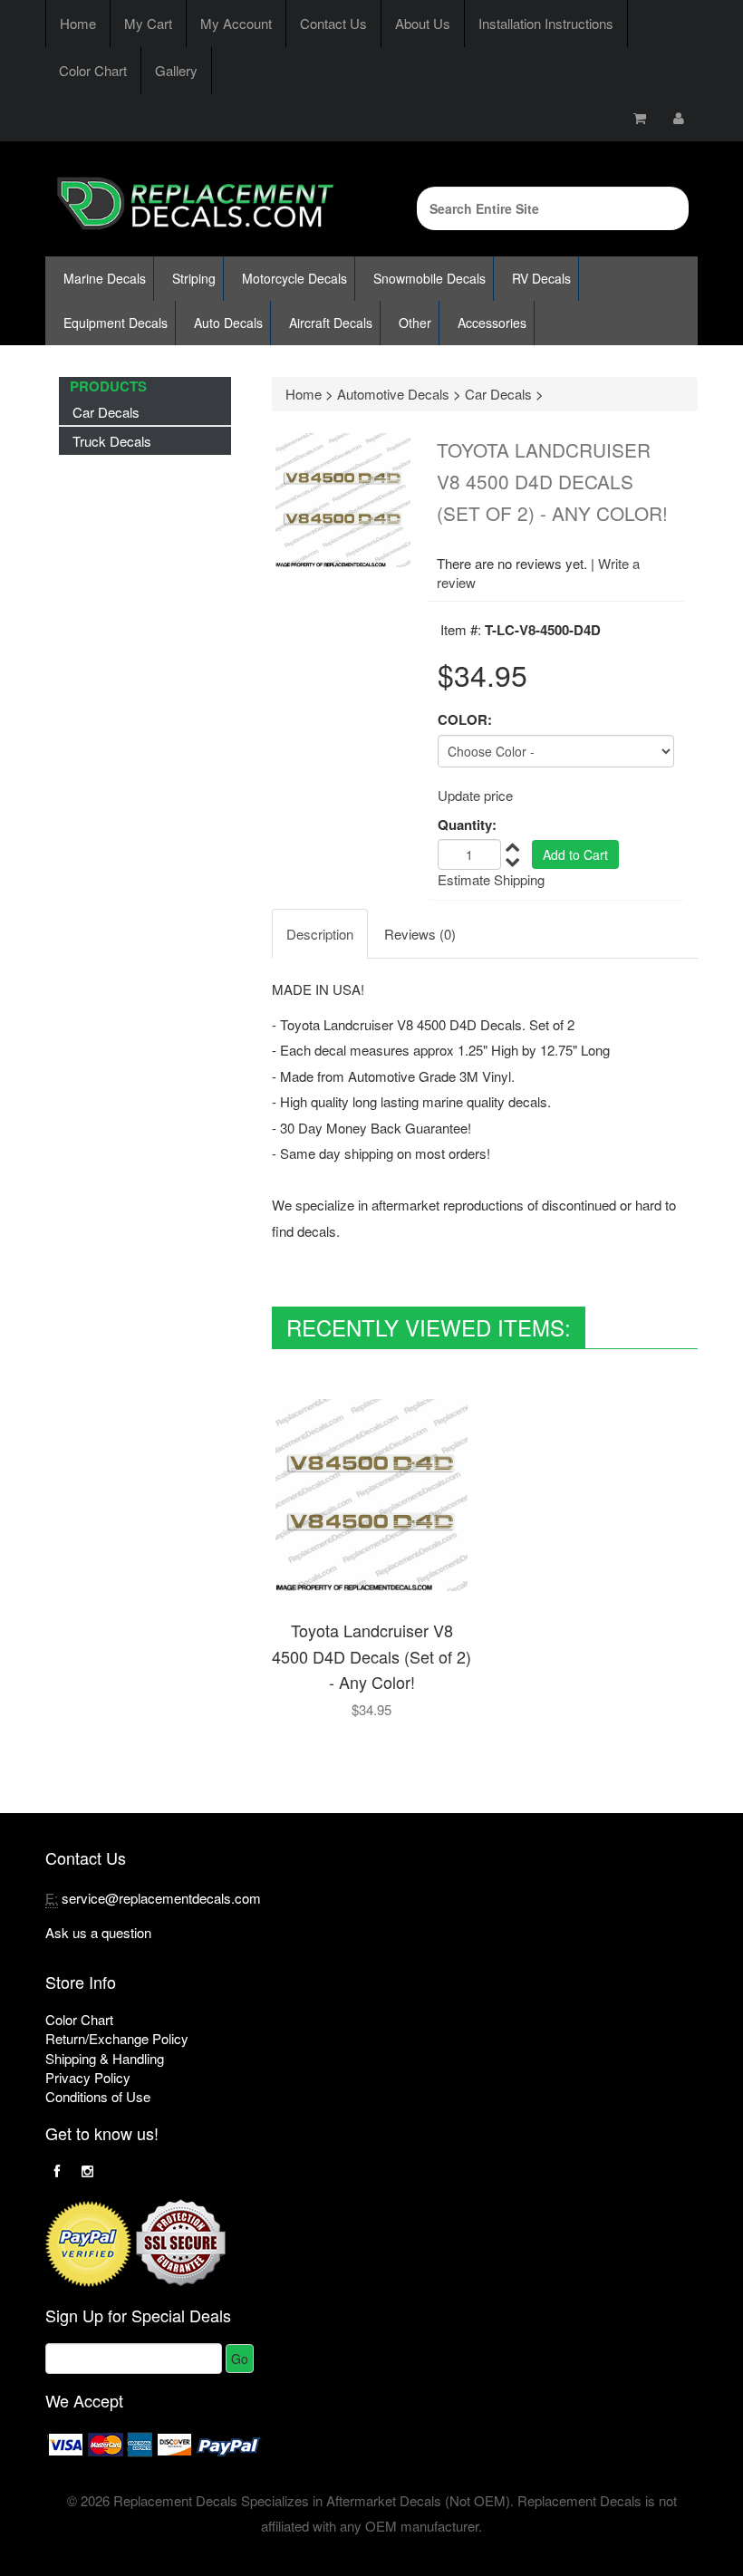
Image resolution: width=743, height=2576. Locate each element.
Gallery (176, 70)
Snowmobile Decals (429, 278)
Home (78, 23)
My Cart (148, 23)
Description (320, 934)
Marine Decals (105, 278)
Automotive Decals (393, 394)
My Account (236, 23)
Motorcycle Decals (294, 278)
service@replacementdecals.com (161, 1898)
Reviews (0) (420, 934)
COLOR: (465, 720)
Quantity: (467, 825)
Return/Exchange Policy (117, 2038)
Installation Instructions (546, 23)
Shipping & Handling (105, 2058)
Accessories (492, 323)
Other (415, 323)
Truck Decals (112, 441)
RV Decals (541, 278)
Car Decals (106, 412)
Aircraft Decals (331, 323)
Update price (475, 795)
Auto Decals (228, 323)
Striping (194, 278)
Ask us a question (98, 1932)
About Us (423, 23)
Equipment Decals (116, 323)
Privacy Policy (88, 2077)
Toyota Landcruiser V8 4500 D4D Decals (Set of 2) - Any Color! (371, 1656)
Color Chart (93, 70)
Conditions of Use (98, 2096)
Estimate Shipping (491, 879)
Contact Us (333, 23)
